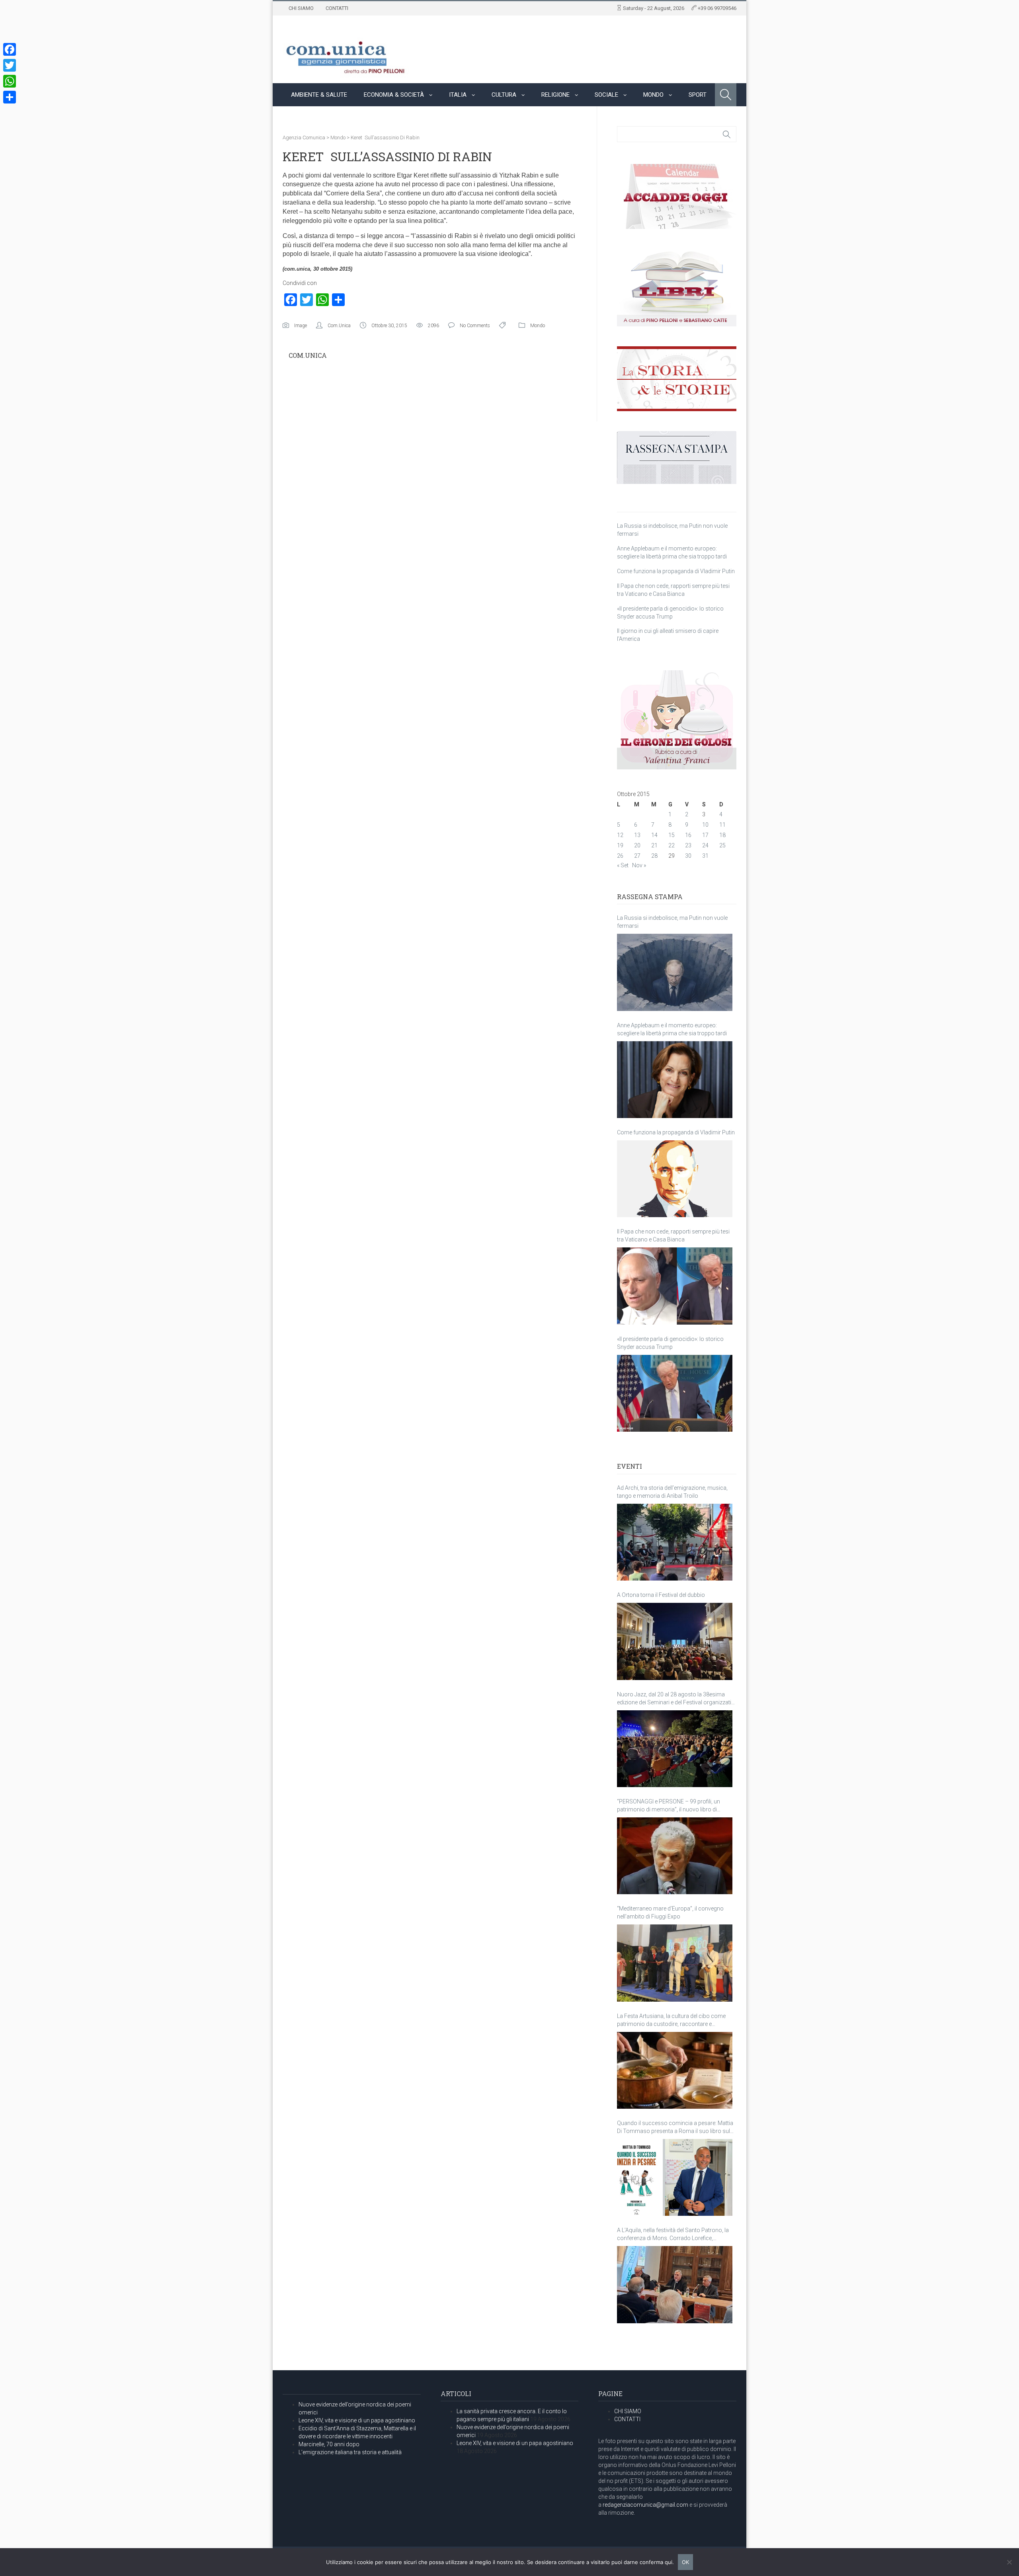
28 (654, 856)
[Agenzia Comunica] (346, 54)
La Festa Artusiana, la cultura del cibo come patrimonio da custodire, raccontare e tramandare (671, 2020)
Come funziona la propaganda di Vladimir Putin (676, 571)
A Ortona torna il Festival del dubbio (661, 1595)
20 (637, 845)
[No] (1009, 2562)
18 (722, 835)
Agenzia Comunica (304, 138)
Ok (685, 2562)
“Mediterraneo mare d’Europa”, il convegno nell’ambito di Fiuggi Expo (670, 1912)
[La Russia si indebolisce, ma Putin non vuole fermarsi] (675, 972)
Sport (698, 95)
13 (637, 835)
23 (688, 845)
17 (705, 835)
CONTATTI (337, 8)
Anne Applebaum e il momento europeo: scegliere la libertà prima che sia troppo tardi (672, 1029)
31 (705, 856)
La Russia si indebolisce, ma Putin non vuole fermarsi (672, 922)
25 (722, 845)
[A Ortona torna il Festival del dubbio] (675, 1641)
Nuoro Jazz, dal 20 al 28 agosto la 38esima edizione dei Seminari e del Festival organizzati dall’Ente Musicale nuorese (674, 1699)
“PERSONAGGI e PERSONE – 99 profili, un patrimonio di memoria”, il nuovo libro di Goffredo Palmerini (669, 1806)
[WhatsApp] (10, 81)
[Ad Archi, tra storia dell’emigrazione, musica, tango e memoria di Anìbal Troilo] (675, 1542)
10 (705, 825)
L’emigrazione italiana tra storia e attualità (350, 2452)
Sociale (606, 95)
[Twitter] (10, 65)
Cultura (504, 95)
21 (654, 845)
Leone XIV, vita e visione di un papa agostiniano (357, 2420)
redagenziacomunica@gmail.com (645, 2505)
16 (688, 835)
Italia (458, 95)
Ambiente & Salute (319, 95)
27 (637, 856)
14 (654, 835)
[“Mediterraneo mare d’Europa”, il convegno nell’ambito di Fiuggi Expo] (675, 1963)
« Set (623, 865)
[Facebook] (10, 49)
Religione (555, 95)
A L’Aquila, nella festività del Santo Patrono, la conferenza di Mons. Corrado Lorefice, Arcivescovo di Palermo (673, 2234)
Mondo (653, 95)
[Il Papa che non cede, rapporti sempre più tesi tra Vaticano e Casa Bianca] (675, 1286)
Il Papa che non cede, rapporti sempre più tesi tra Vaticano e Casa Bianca (673, 1235)
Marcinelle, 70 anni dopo (329, 2444)
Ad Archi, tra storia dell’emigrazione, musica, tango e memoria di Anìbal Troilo (672, 1492)
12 (620, 835)
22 (672, 845)
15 (672, 835)
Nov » (639, 865)
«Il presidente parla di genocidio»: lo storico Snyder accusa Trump (670, 1343)
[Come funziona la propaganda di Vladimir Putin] (675, 1179)
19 (620, 845)
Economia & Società (394, 95)
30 (688, 856)
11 (722, 825)
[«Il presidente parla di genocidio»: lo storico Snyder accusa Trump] (675, 1393)
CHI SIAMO (301, 8)
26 (620, 856)
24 (705, 845)
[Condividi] (10, 97)
